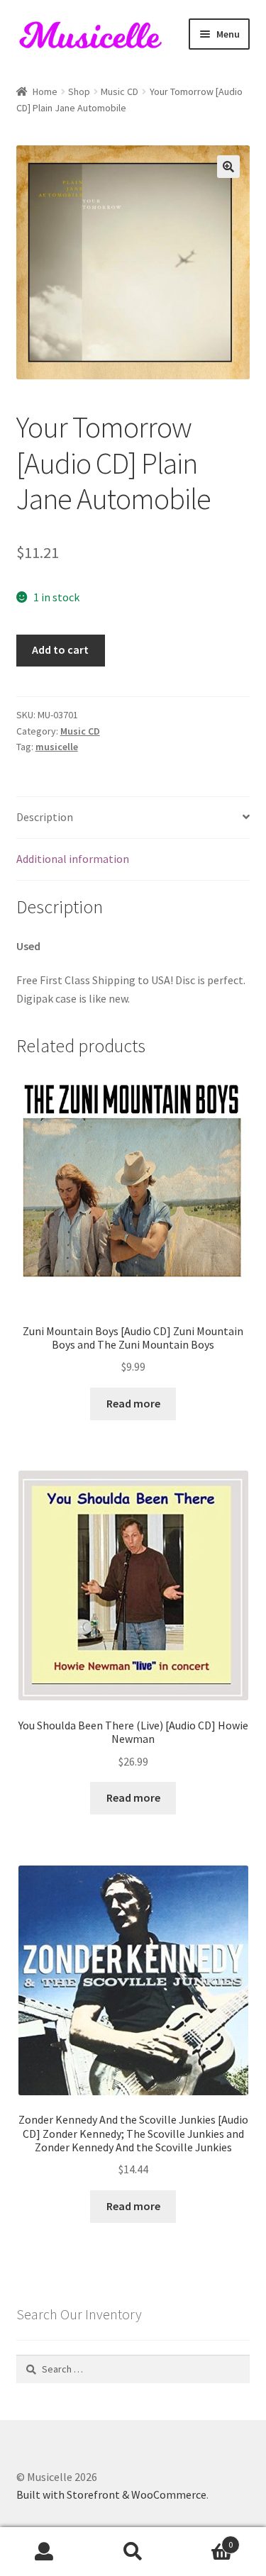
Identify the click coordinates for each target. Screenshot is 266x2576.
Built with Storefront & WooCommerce (111, 2494)
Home (45, 91)
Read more (133, 1403)
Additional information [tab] (73, 859)
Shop (79, 91)
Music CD (120, 91)
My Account (44, 2552)
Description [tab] (45, 817)
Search (133, 2552)
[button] (228, 167)
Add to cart (60, 649)
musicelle (57, 747)
